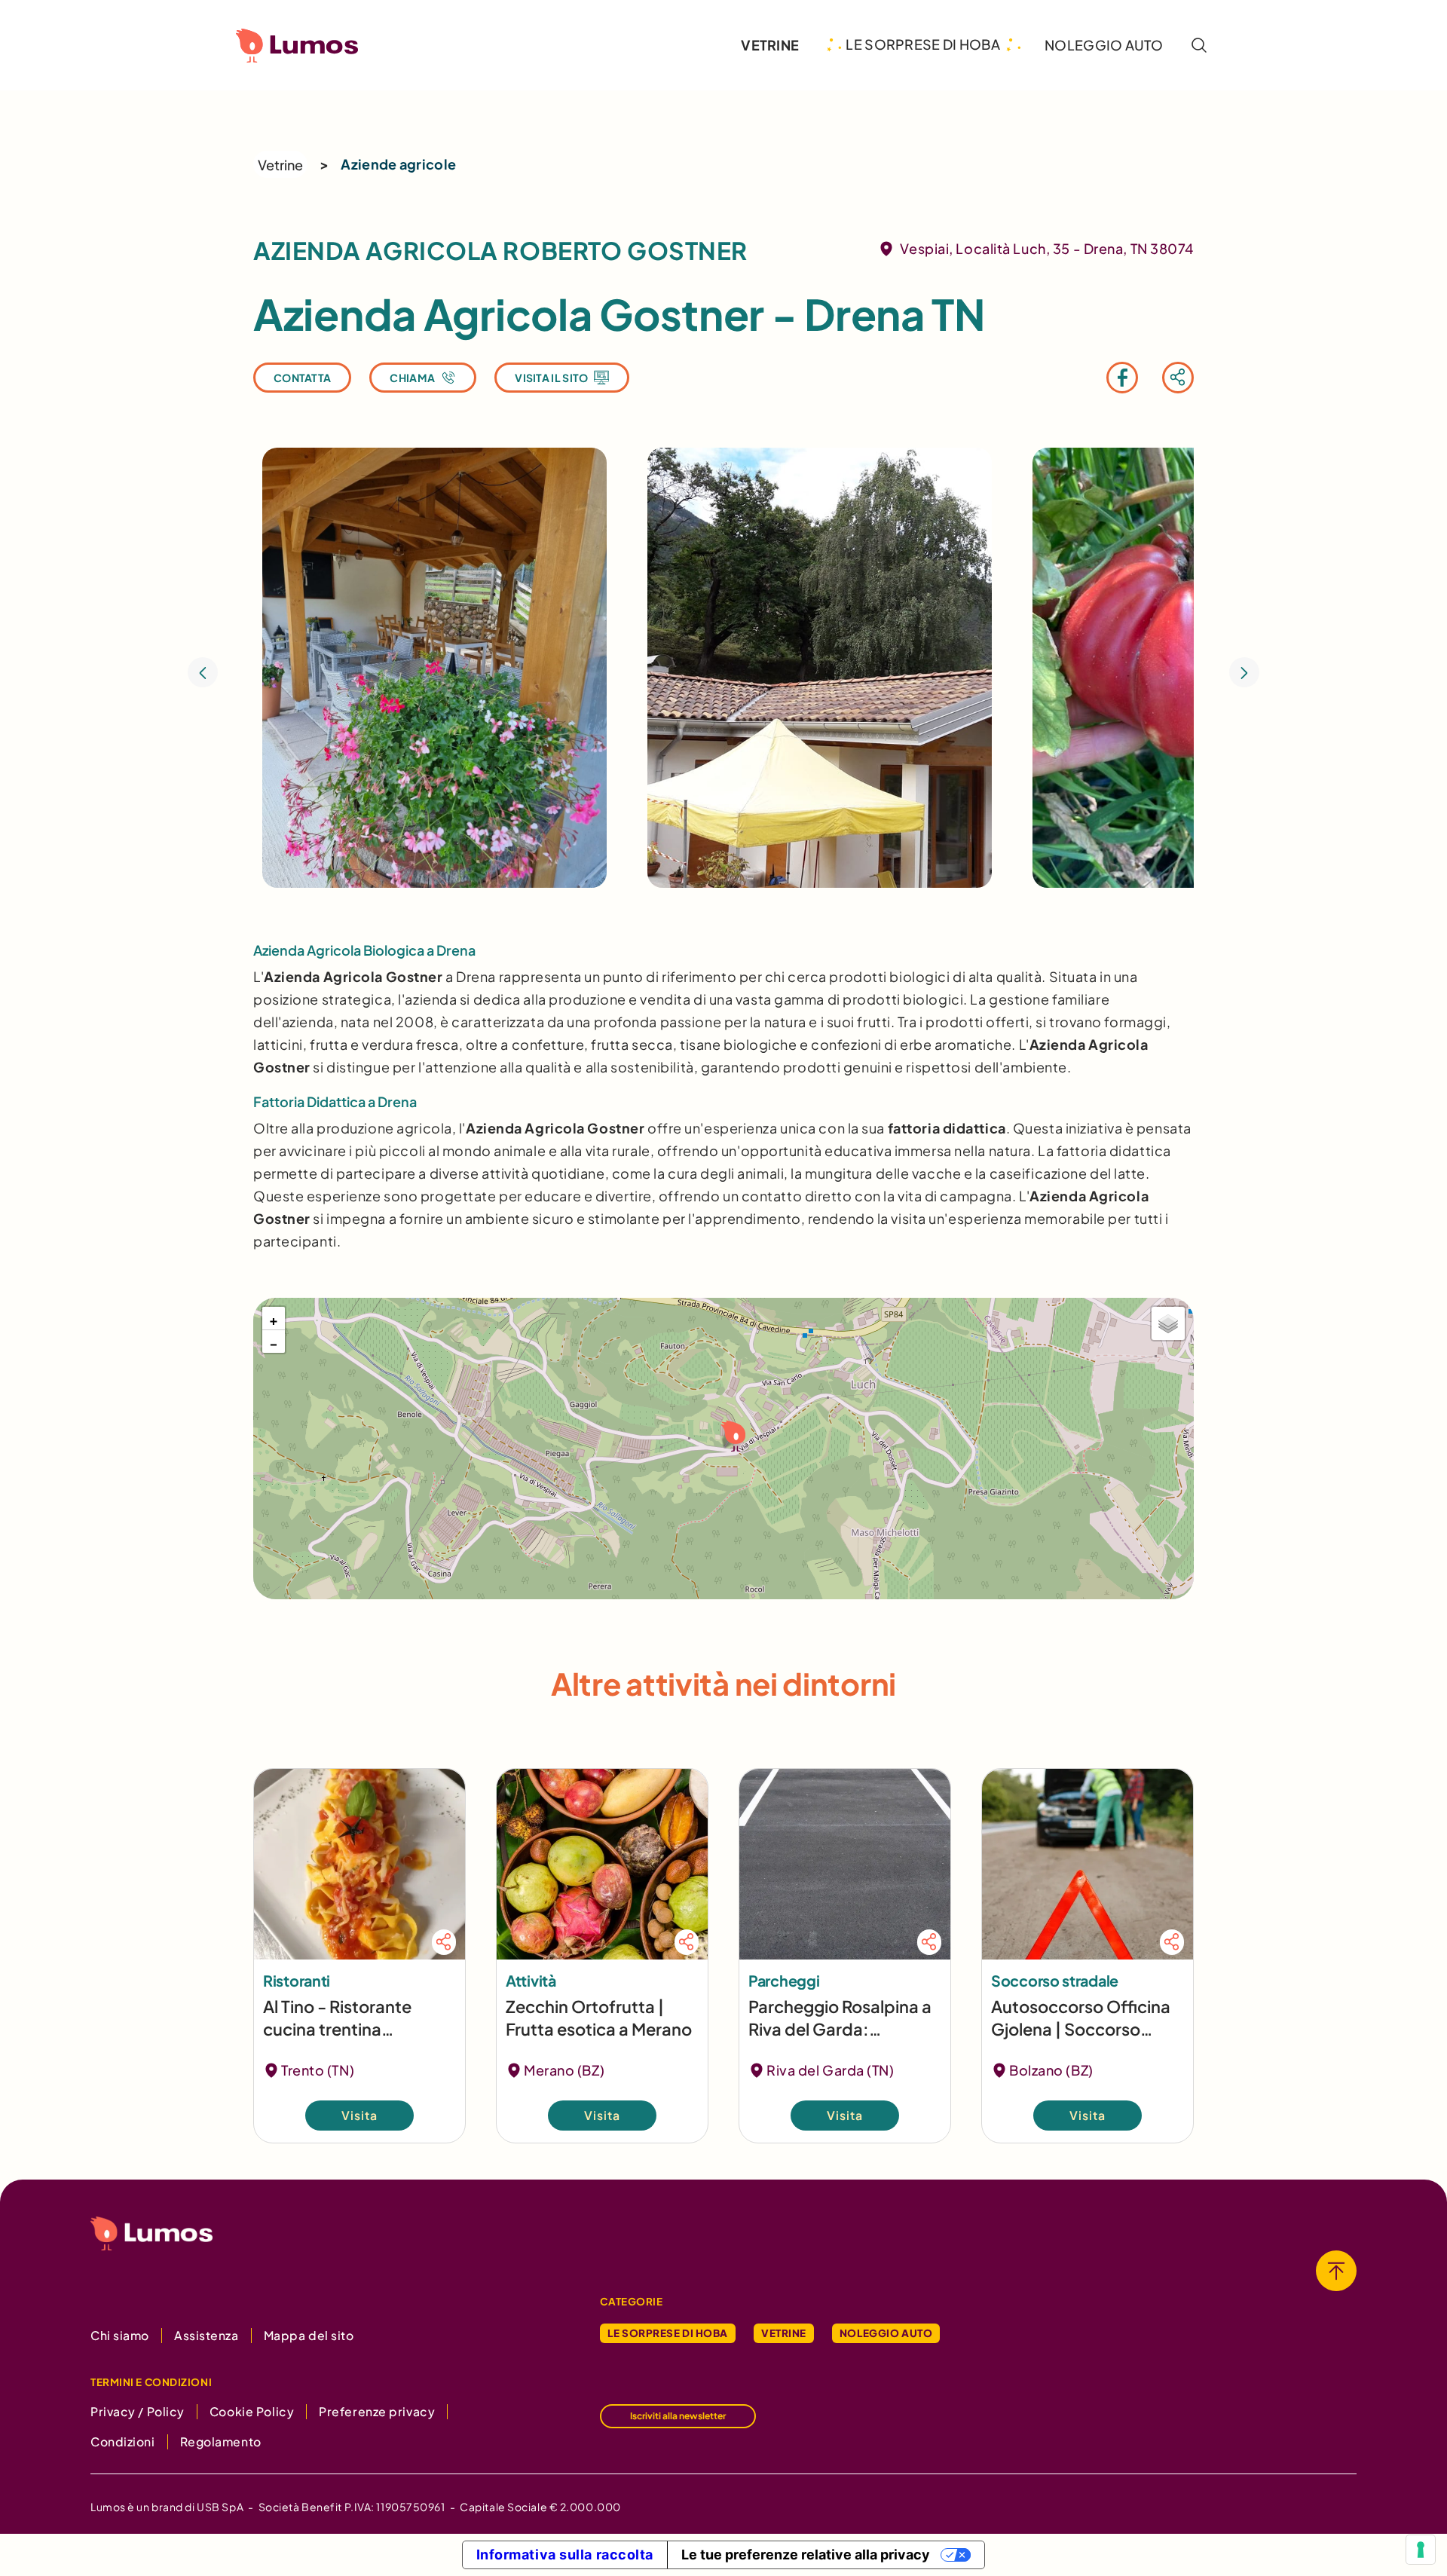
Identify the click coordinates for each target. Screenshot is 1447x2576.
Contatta (302, 378)
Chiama (412, 378)
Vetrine (280, 165)
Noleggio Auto (886, 2333)
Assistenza (206, 2335)
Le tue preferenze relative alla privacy (806, 2555)
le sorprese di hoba (923, 44)
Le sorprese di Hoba (668, 2333)
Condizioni (123, 2441)
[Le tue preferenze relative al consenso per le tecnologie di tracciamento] (1421, 2550)
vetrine (770, 45)
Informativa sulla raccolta (565, 2555)
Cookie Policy (252, 2411)
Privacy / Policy (138, 2411)
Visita (359, 2116)
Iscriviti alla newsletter (678, 2416)
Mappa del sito (309, 2335)
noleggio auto (1104, 45)
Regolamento (221, 2441)
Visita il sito (551, 378)
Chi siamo (120, 2335)
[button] (731, 1435)
